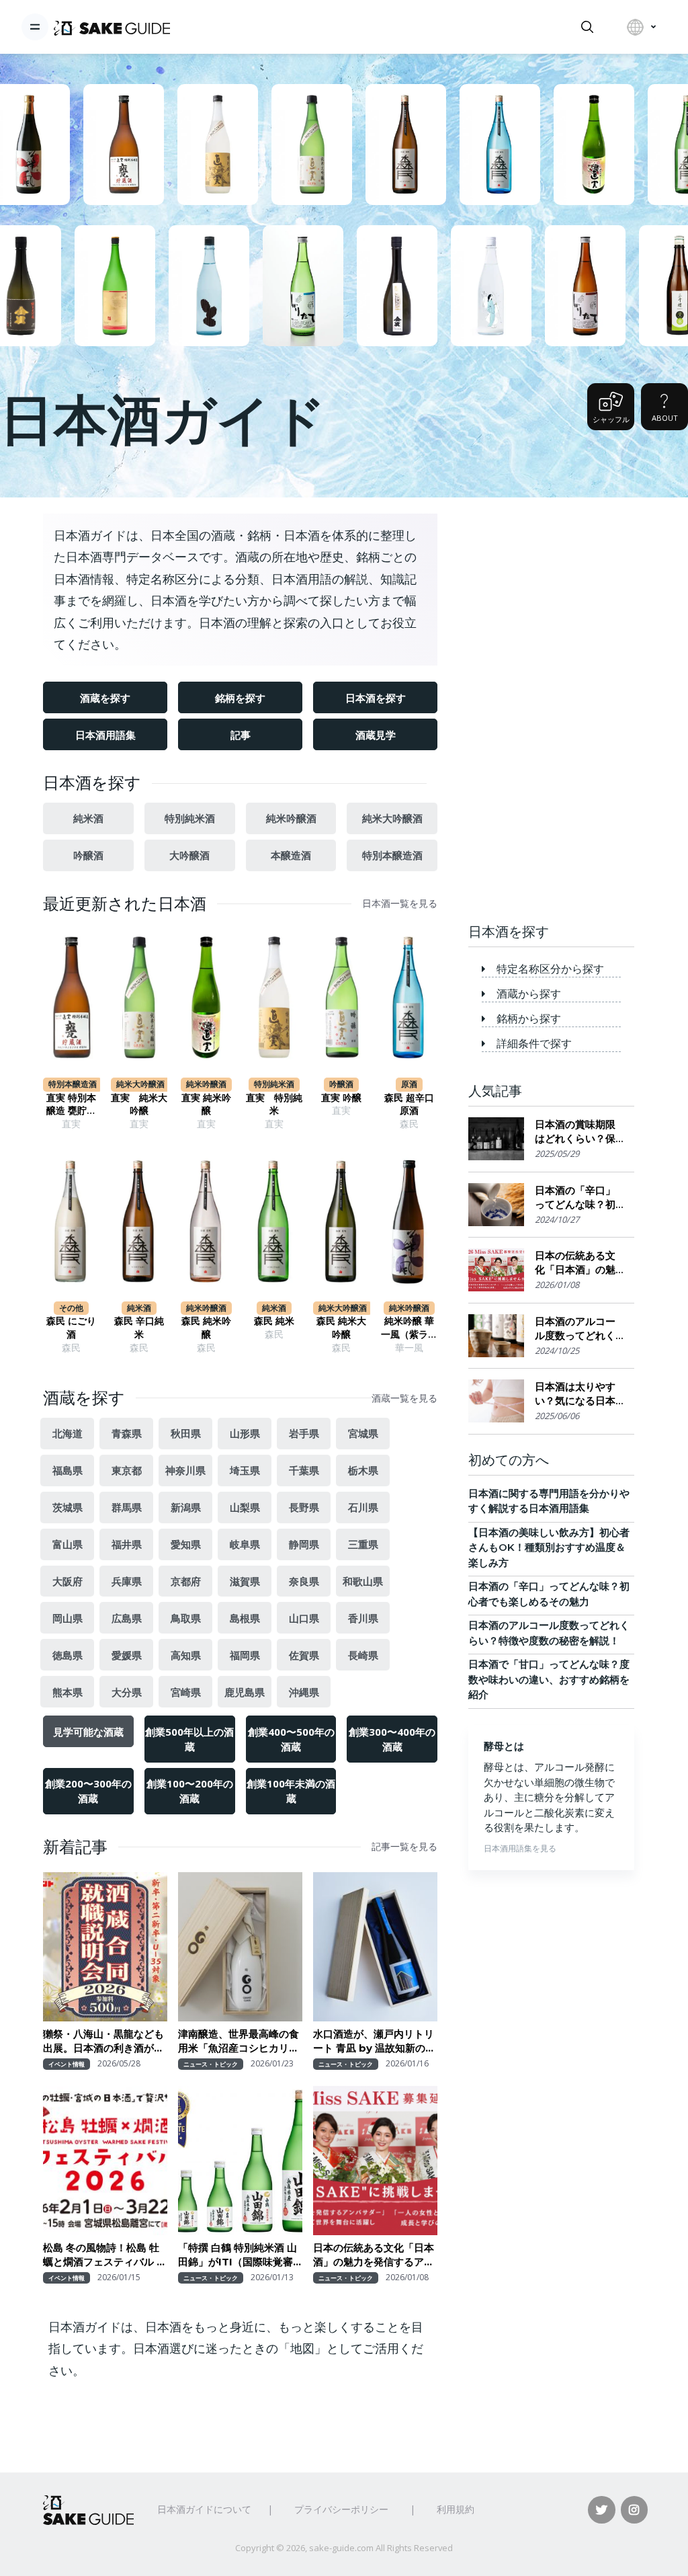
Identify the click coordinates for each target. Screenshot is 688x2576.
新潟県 (186, 1507)
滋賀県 (245, 1581)
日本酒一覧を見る (400, 903)
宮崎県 (186, 1692)
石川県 (363, 1507)
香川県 (363, 1618)
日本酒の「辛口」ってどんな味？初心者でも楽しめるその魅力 (575, 1198)
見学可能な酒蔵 (88, 1732)
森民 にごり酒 (71, 1328)
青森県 (127, 1433)
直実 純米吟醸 (206, 1104)
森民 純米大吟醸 (341, 1328)
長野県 (304, 1507)
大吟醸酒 (189, 855)
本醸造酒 (291, 855)
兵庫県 (127, 1581)
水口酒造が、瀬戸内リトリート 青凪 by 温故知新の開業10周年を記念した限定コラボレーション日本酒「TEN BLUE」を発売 (375, 2041)
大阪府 (68, 1581)
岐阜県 (245, 1544)
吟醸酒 (88, 855)
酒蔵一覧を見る (404, 1398)
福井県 (127, 1544)
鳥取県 (186, 1618)
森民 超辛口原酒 (409, 1104)
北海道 (68, 1433)
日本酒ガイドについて (204, 2509)
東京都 (127, 1470)
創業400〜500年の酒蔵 (291, 1739)
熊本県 (68, 1692)
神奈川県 (185, 1470)
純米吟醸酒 (291, 818)
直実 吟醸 (341, 1098)
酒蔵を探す (105, 698)
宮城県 (363, 1433)
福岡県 (245, 1655)
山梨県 (245, 1507)
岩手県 (304, 1433)
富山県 (68, 1544)
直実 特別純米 (274, 1104)
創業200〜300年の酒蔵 (88, 1791)
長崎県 (363, 1655)
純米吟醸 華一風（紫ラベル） (409, 1328)
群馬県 (127, 1507)
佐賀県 (304, 1655)
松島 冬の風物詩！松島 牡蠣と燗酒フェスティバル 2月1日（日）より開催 (103, 2255)
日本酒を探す (376, 698)
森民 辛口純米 (139, 1328)
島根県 (245, 1618)
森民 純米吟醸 (206, 1328)
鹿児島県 (245, 1692)
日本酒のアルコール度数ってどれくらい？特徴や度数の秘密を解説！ (575, 1329)
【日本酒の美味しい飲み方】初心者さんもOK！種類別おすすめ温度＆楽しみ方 (549, 1547)
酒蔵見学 (376, 735)
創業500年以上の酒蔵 (189, 1739)
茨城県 (68, 1507)
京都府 (186, 1581)
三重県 (363, 1544)
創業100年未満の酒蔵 (291, 1791)
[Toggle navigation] (35, 27)
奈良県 (304, 1581)
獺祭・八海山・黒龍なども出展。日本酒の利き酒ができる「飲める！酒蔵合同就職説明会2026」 (103, 2041)
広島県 (127, 1618)
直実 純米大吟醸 (139, 1104)
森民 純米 (274, 1321)
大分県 (127, 1692)
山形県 (245, 1433)
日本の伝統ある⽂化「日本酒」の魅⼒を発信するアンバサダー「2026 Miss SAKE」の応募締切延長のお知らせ (374, 2255)
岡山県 (68, 1618)
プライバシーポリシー (341, 2509)
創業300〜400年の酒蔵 (392, 1739)
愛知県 (186, 1544)
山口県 (304, 1618)
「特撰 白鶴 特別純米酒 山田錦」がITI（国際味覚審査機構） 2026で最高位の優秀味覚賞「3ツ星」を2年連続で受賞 (240, 2255)
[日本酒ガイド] (112, 27)
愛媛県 (127, 1655)
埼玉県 (245, 1470)
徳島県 (68, 1655)
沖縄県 (304, 1692)
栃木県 (363, 1470)
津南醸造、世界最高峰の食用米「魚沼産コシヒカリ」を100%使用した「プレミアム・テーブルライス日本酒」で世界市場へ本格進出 (239, 2041)
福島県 (68, 1470)
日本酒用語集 (105, 735)
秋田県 (186, 1433)
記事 (241, 735)
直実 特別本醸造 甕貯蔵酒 (71, 1105)
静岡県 (304, 1544)
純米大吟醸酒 (392, 818)
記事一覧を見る (404, 1847)
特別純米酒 (190, 818)
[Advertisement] (551, 699)
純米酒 (88, 818)
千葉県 (304, 1470)
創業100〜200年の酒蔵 (190, 1791)
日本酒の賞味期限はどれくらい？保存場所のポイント (575, 1132)
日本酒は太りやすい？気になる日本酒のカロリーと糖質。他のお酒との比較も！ (575, 1394)
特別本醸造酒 (392, 855)
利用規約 (456, 2509)
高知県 (186, 1655)
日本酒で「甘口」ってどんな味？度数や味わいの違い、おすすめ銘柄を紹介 (549, 1679)
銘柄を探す (240, 698)
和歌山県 (363, 1581)
